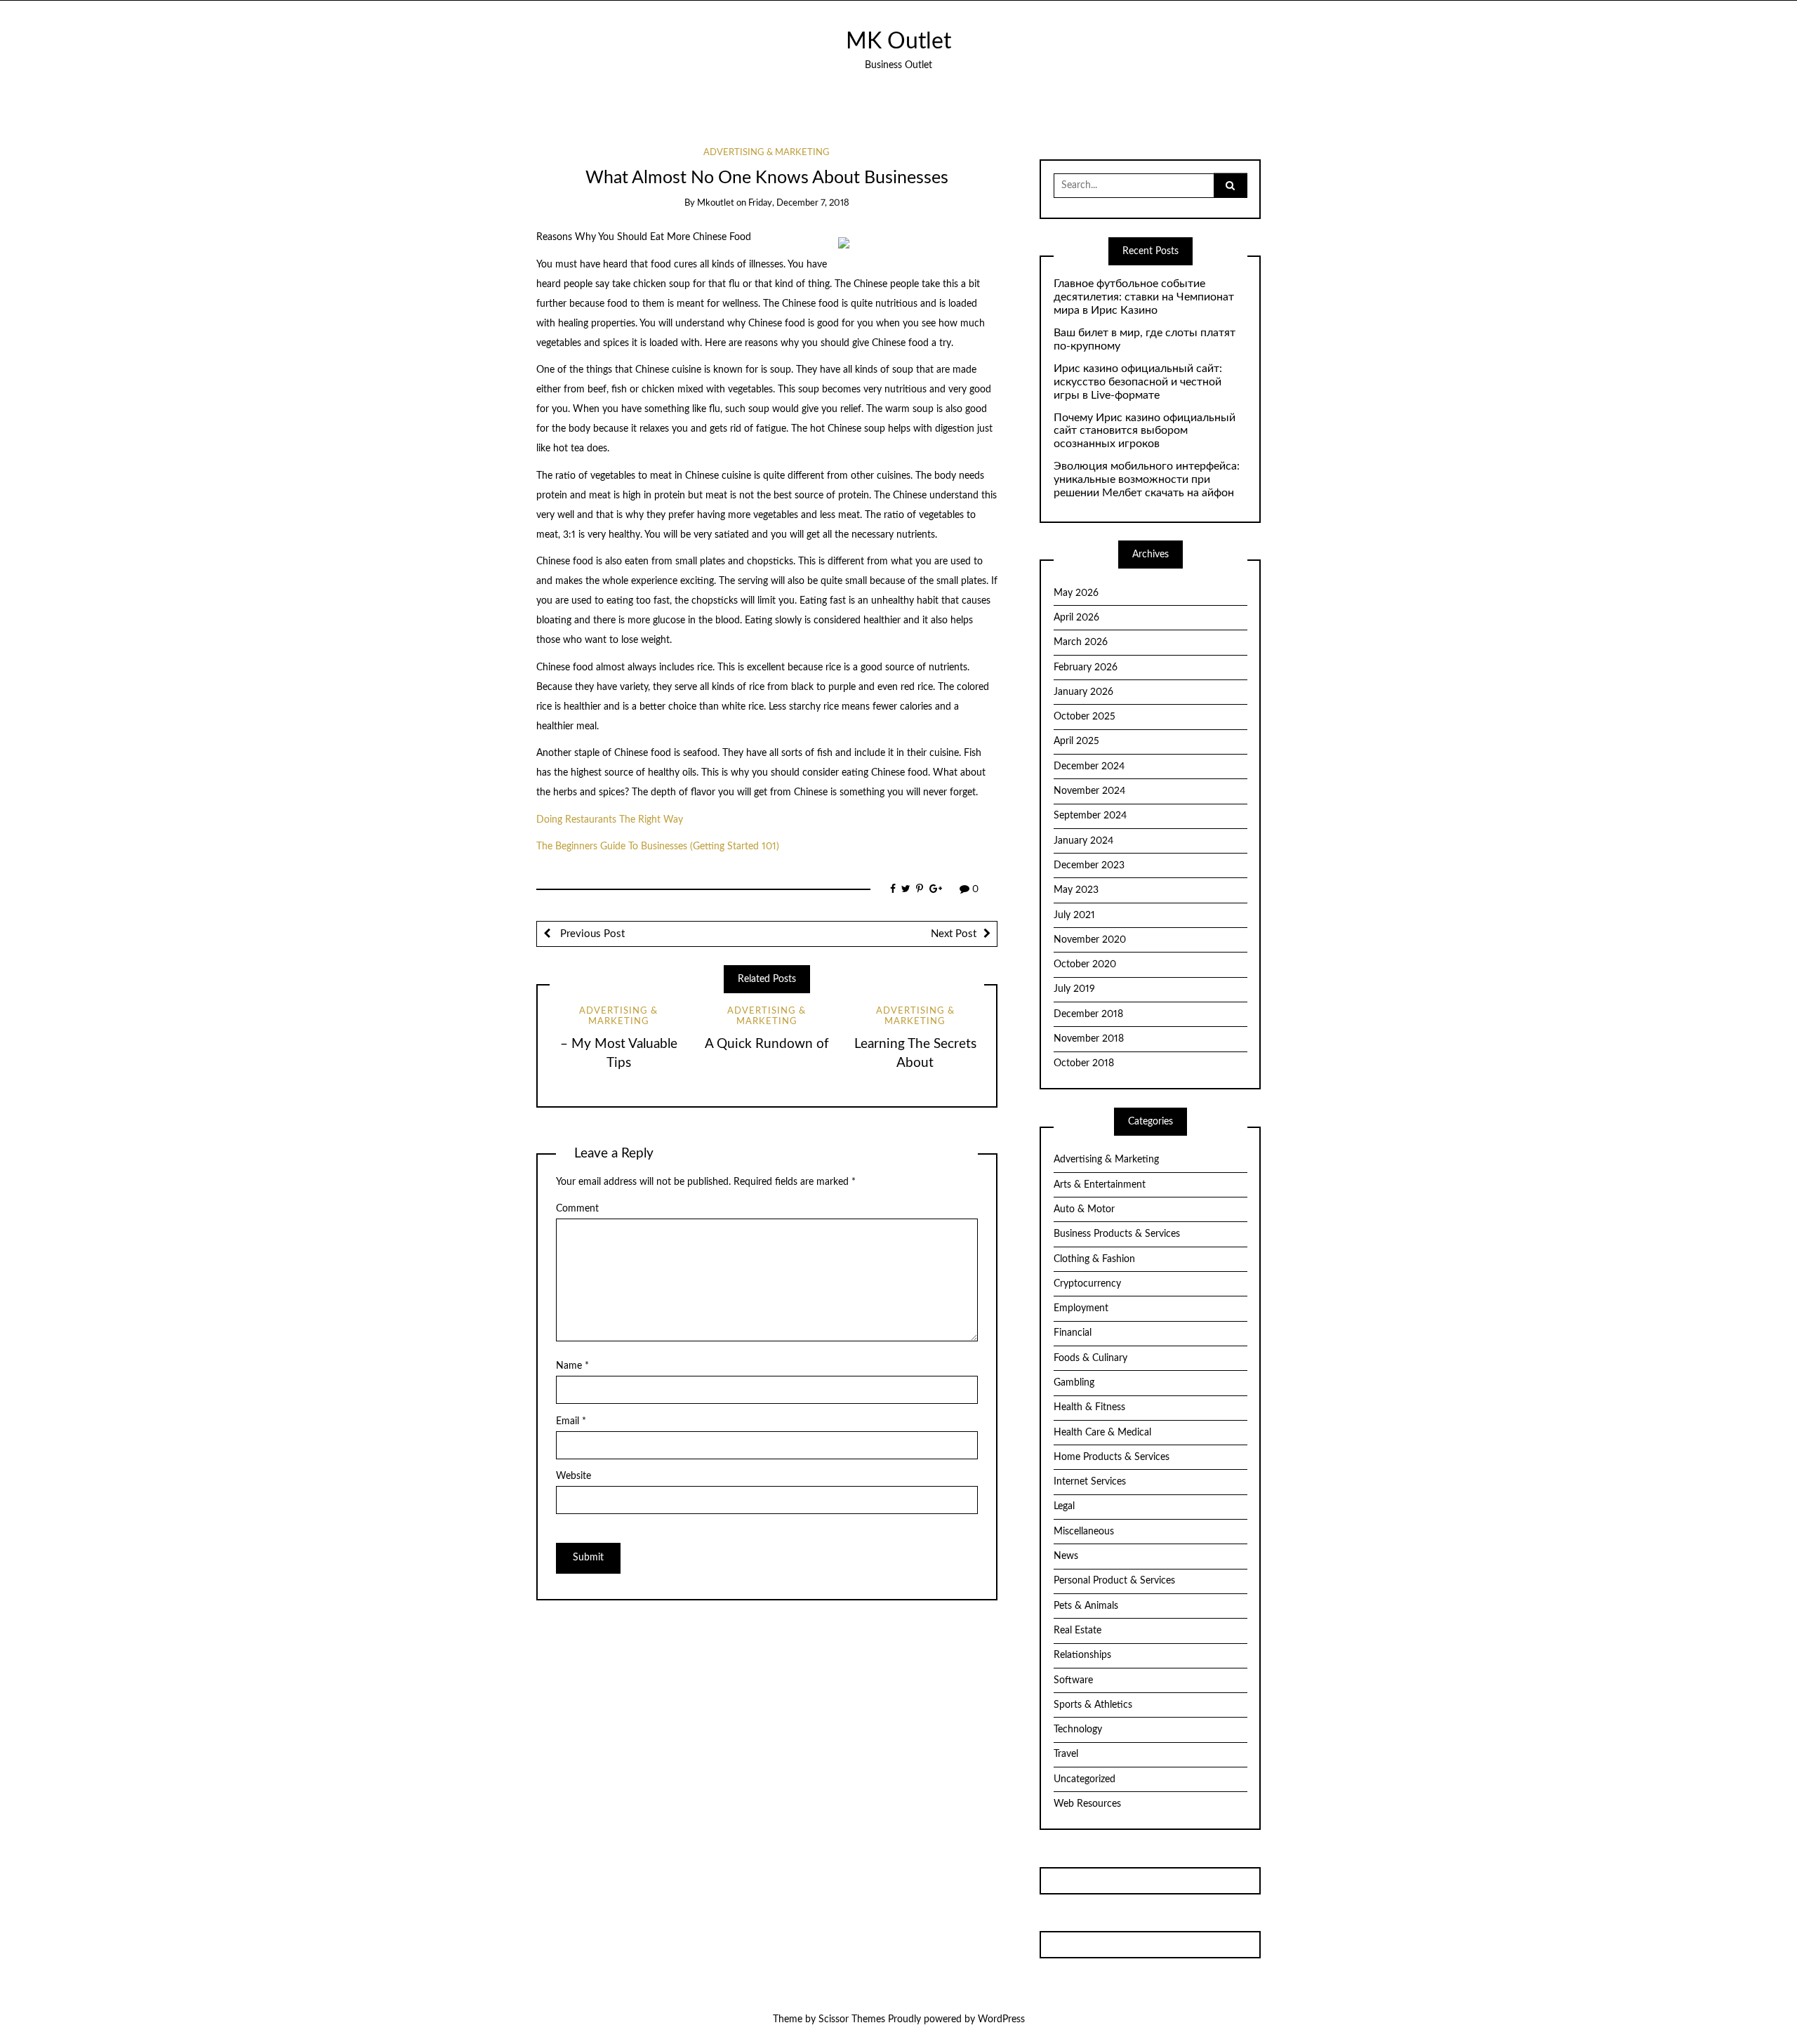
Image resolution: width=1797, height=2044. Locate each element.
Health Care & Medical (1102, 1433)
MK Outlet (898, 42)
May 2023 (1076, 890)
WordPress (1001, 2019)
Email (571, 1421)
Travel (1066, 1754)
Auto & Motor (1084, 1209)
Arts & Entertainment (1100, 1185)
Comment (577, 1209)
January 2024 (1083, 841)
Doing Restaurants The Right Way (610, 820)
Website (573, 1476)
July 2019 (1074, 989)
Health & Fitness (1089, 1407)
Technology (1078, 1730)
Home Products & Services (1112, 1457)
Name (572, 1366)
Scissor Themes (852, 2019)
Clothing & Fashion (1094, 1259)
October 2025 (1085, 717)
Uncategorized (1085, 1779)
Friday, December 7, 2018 (799, 203)
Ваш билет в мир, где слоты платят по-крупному (1145, 339)
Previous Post (591, 934)
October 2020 (1085, 964)
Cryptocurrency (1087, 1284)
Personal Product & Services (1114, 1581)
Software (1073, 1680)
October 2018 (1084, 1063)
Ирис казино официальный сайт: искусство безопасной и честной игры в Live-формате (1138, 382)
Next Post (954, 934)
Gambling (1074, 1383)
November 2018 (1089, 1039)
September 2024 (1090, 816)
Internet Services (1090, 1482)
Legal (1064, 1506)
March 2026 (1081, 642)
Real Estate (1077, 1631)
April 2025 (1076, 741)
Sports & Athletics (1093, 1705)
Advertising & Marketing (767, 153)
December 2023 (1089, 865)
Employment (1081, 1308)
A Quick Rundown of (767, 1044)
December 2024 (1089, 766)
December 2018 (1088, 1014)
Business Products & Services (1117, 1234)
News (1066, 1556)
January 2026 (1083, 692)
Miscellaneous (1084, 1532)
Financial (1073, 1333)
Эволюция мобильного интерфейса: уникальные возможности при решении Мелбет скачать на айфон (1147, 479)
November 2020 (1090, 940)
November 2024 (1089, 791)
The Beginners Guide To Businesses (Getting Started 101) (658, 847)
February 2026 (1086, 668)
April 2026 (1076, 618)
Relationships (1082, 1655)
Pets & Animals (1086, 1606)
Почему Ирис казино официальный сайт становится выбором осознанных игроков (1145, 431)
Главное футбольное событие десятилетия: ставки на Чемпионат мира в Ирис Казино (1144, 297)
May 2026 (1076, 593)
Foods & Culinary (1090, 1358)
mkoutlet (716, 203)
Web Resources (1087, 1804)
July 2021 (1074, 915)
